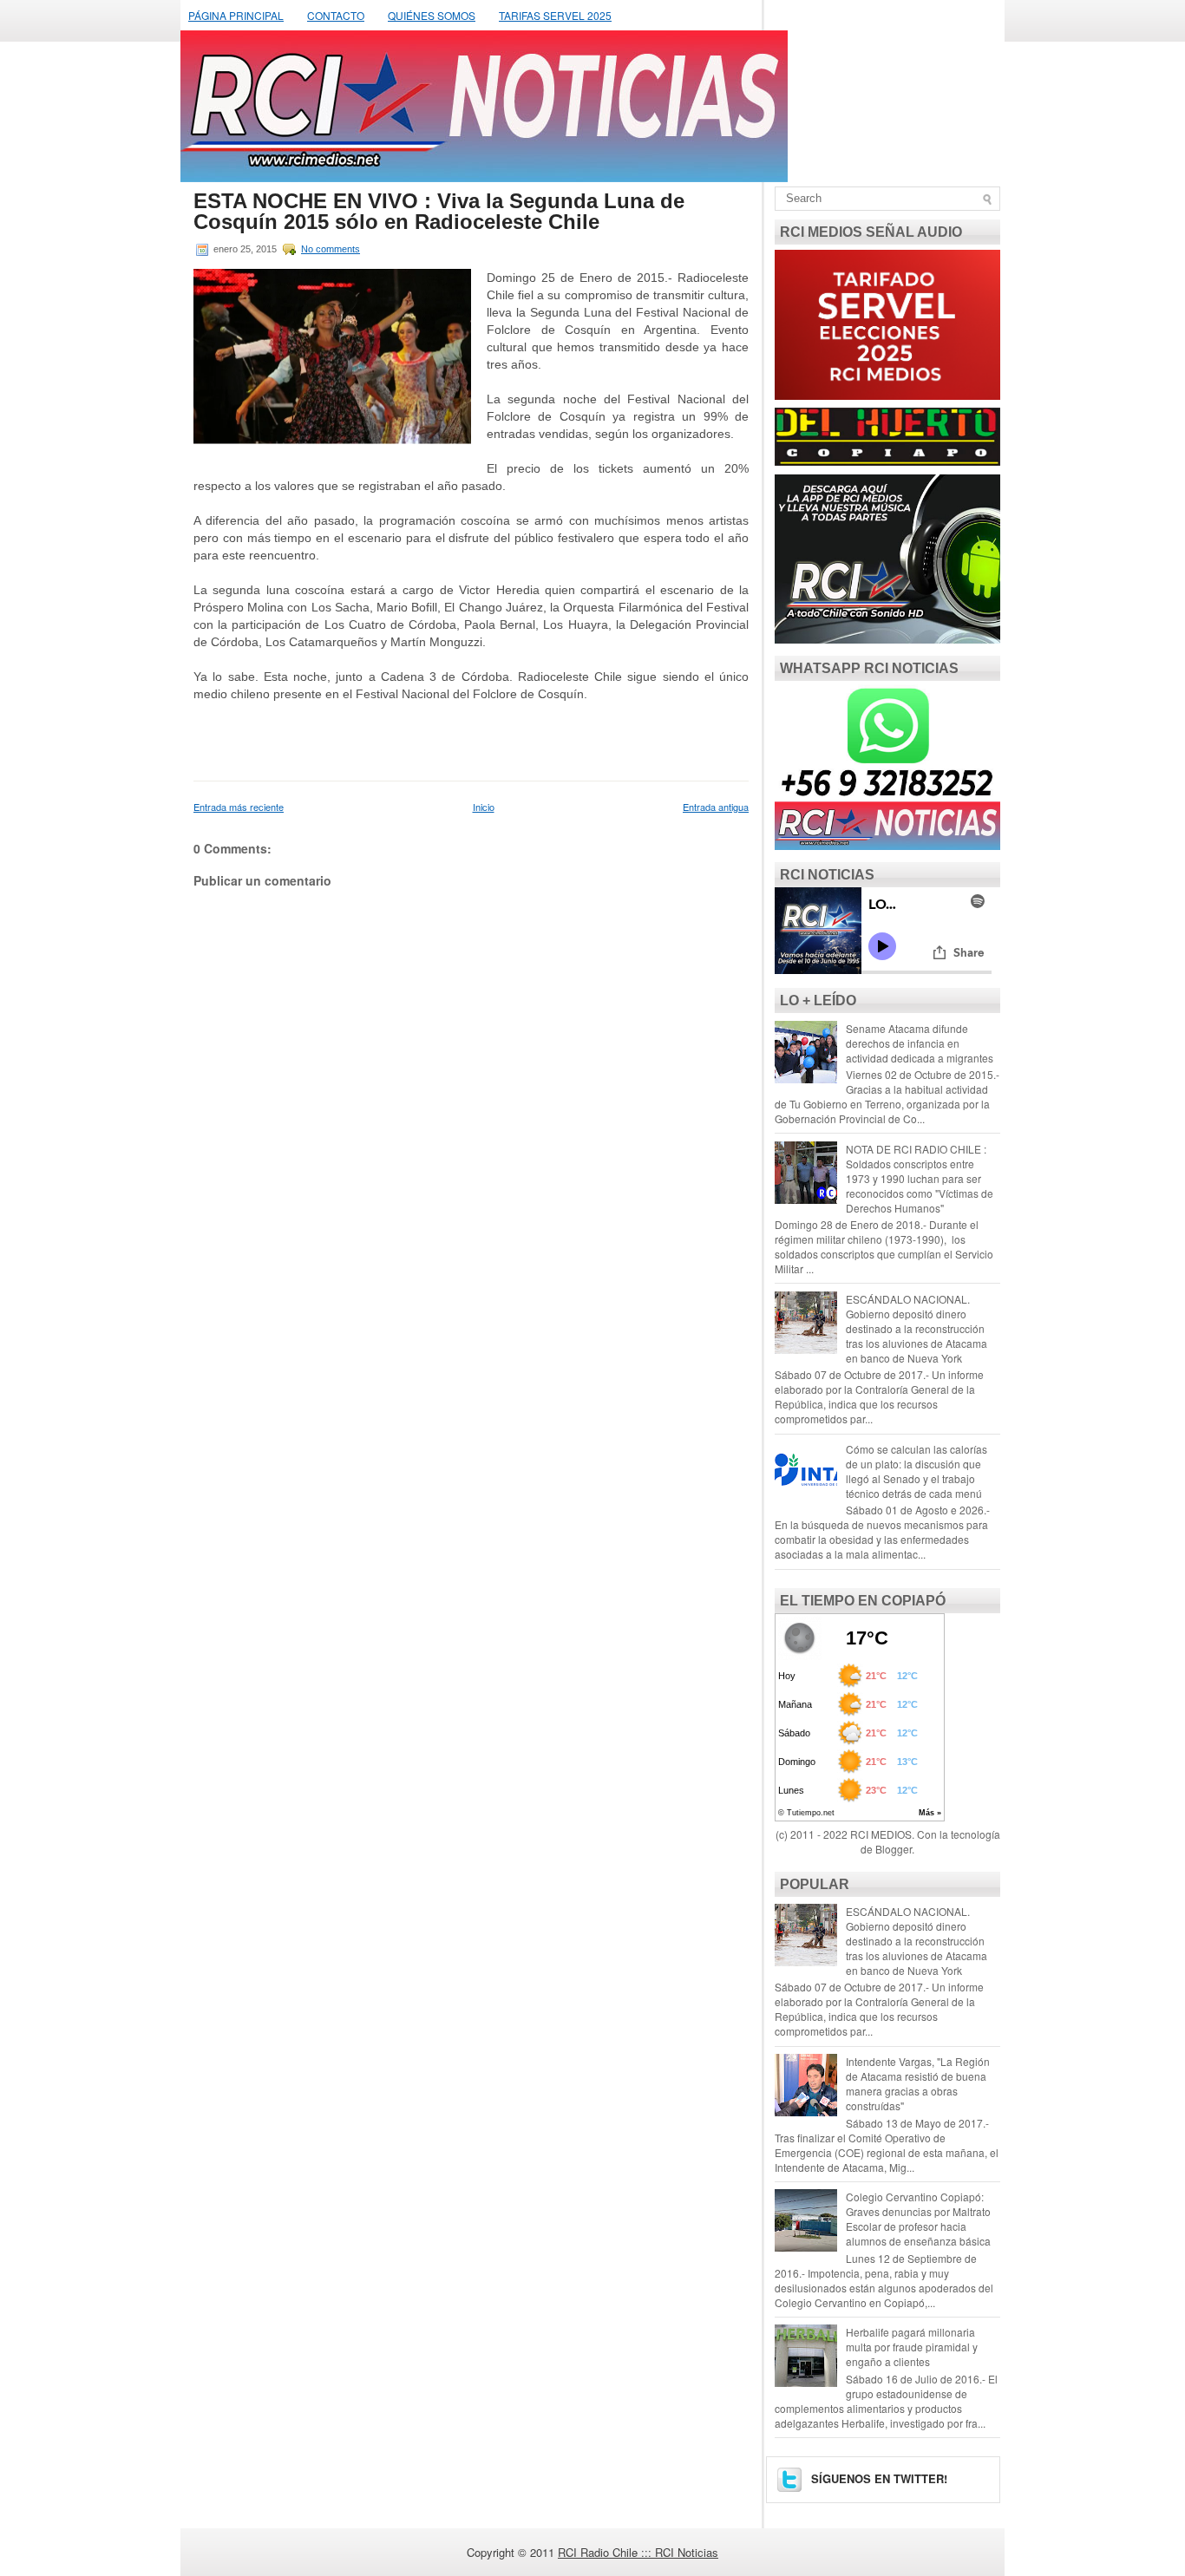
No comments (331, 249)
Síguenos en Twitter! (877, 2478)
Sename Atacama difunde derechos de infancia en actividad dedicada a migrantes (920, 1043)
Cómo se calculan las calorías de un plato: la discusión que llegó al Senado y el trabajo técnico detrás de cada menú (917, 1471)
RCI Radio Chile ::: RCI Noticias (638, 2552)
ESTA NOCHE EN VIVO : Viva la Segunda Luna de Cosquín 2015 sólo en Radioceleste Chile (439, 212)
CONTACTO (336, 15)
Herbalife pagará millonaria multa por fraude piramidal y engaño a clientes (912, 2347)
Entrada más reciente (239, 807)
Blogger (894, 1849)
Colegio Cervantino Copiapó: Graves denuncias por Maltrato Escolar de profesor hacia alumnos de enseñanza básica (918, 2219)
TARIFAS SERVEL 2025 (555, 15)
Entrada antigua (716, 807)
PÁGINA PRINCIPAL (236, 15)
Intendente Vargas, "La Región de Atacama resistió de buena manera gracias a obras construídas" (918, 2083)
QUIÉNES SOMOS (432, 15)
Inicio (484, 807)
